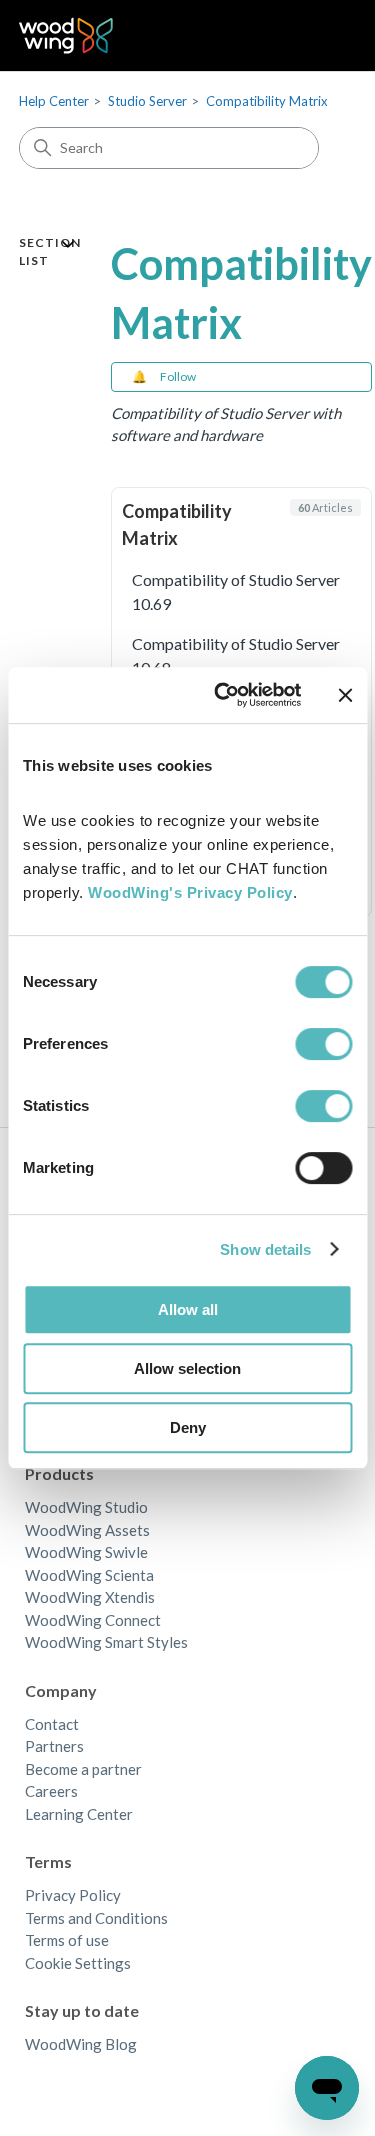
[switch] (323, 1044)
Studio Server (147, 101)
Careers (51, 1791)
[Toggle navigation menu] (320, 36)
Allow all (188, 1309)
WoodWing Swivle (86, 1552)
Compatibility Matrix (267, 101)
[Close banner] (345, 695)
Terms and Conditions (96, 1918)
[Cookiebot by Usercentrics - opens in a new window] (223, 695)
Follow (178, 376)
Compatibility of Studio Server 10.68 (236, 655)
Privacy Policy (73, 1895)
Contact (52, 1724)
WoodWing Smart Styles (106, 1642)
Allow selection (187, 1368)
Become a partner (83, 1769)
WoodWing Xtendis (90, 1597)
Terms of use (67, 1940)
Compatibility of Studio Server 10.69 (236, 591)
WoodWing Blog (81, 2044)
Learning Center (79, 1814)
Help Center (54, 101)
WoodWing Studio (86, 1507)
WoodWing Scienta (89, 1575)
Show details (265, 1249)
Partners (54, 1746)
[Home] (66, 35)
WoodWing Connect (93, 1620)
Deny (188, 1427)
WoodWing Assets (87, 1530)
